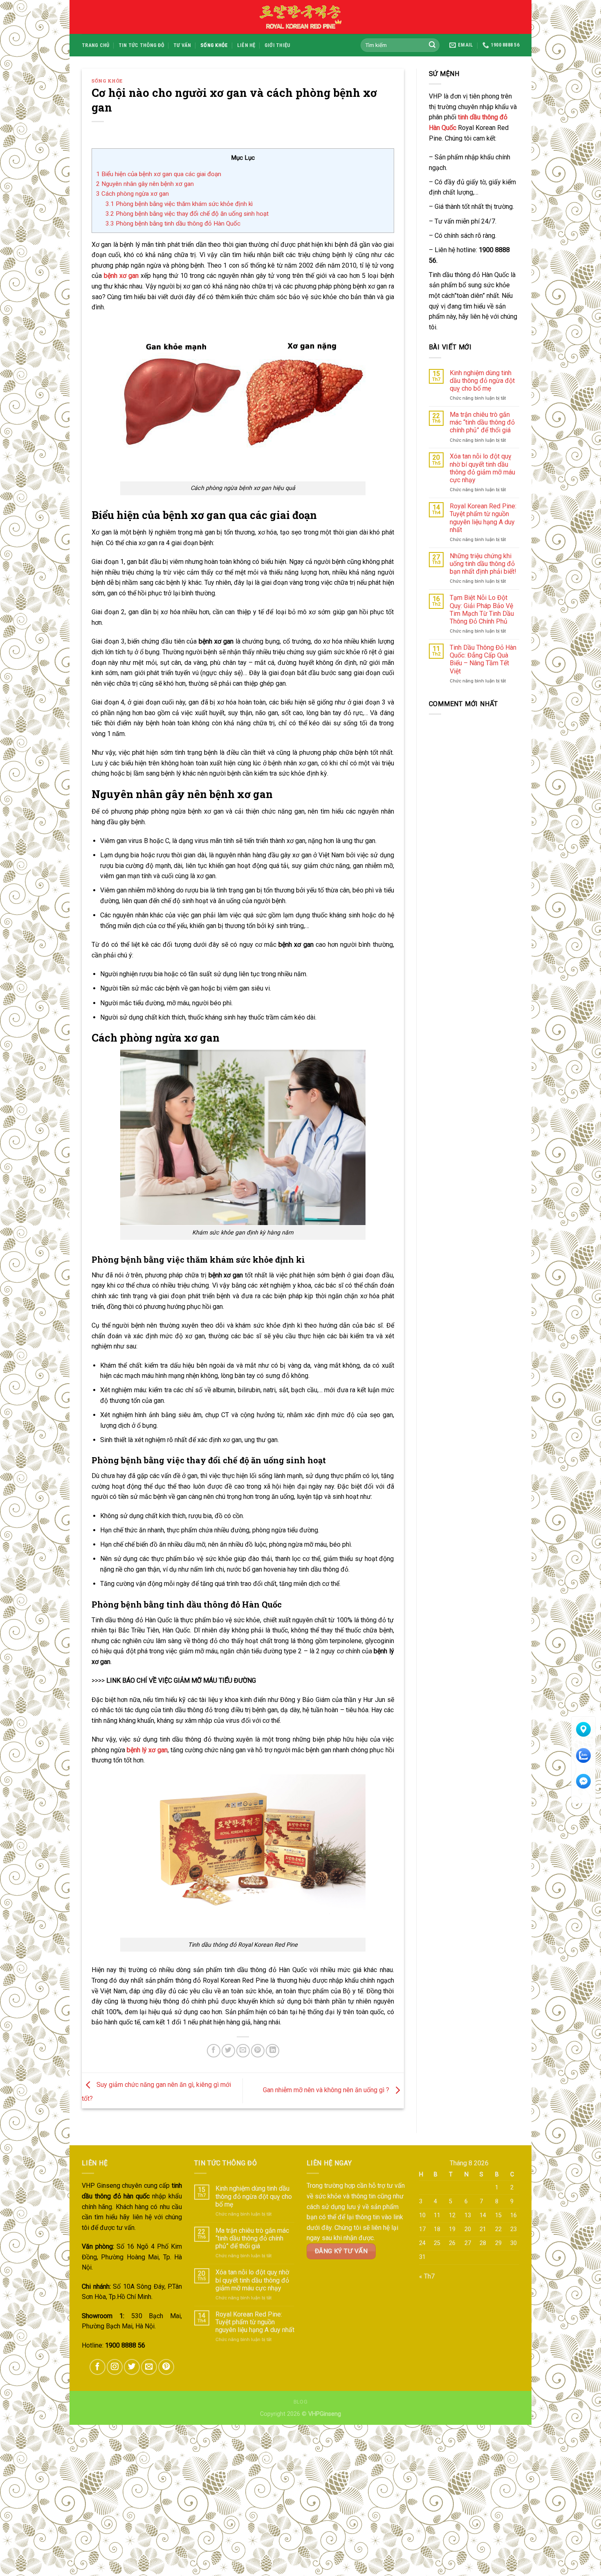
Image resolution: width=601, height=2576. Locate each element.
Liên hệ (246, 45)
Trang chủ (95, 45)
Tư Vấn (182, 45)
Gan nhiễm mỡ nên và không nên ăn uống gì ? (327, 2090)
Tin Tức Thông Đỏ (141, 45)
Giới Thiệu (278, 45)
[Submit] (432, 45)
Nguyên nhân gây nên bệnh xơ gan (145, 184)
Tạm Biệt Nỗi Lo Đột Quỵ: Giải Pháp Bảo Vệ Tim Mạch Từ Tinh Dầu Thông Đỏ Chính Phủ (482, 609)
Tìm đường (584, 1740)
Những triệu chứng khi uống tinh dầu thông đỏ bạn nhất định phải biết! (483, 564)
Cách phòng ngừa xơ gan (132, 194)
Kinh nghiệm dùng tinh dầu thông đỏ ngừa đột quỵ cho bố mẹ (482, 381)
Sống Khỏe (214, 45)
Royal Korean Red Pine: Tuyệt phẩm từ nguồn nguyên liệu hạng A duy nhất (483, 518)
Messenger (583, 1792)
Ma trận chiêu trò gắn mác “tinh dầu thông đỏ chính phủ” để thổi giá (482, 422)
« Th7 (427, 2276)
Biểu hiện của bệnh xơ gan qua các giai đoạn (159, 174)
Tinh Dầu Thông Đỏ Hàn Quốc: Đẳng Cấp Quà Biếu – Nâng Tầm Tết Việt (483, 659)
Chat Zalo (584, 1766)
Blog (300, 2402)
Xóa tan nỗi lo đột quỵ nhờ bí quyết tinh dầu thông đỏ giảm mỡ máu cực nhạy (482, 468)
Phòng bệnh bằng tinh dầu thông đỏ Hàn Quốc (173, 224)
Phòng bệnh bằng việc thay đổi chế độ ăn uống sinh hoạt (187, 214)
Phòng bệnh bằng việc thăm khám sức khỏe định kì (179, 204)
